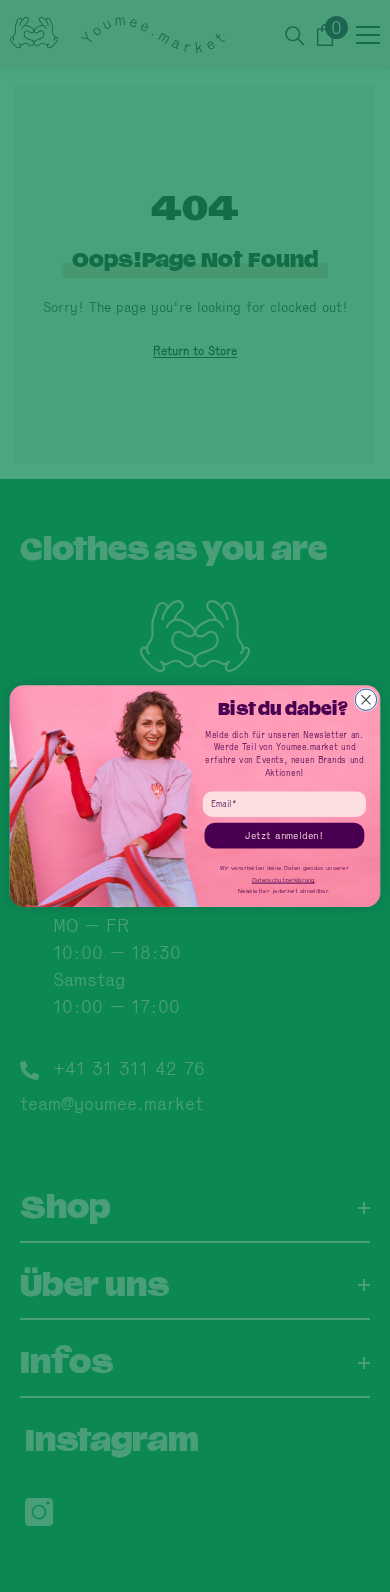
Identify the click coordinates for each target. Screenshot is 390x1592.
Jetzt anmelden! (284, 835)
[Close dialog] (365, 699)
